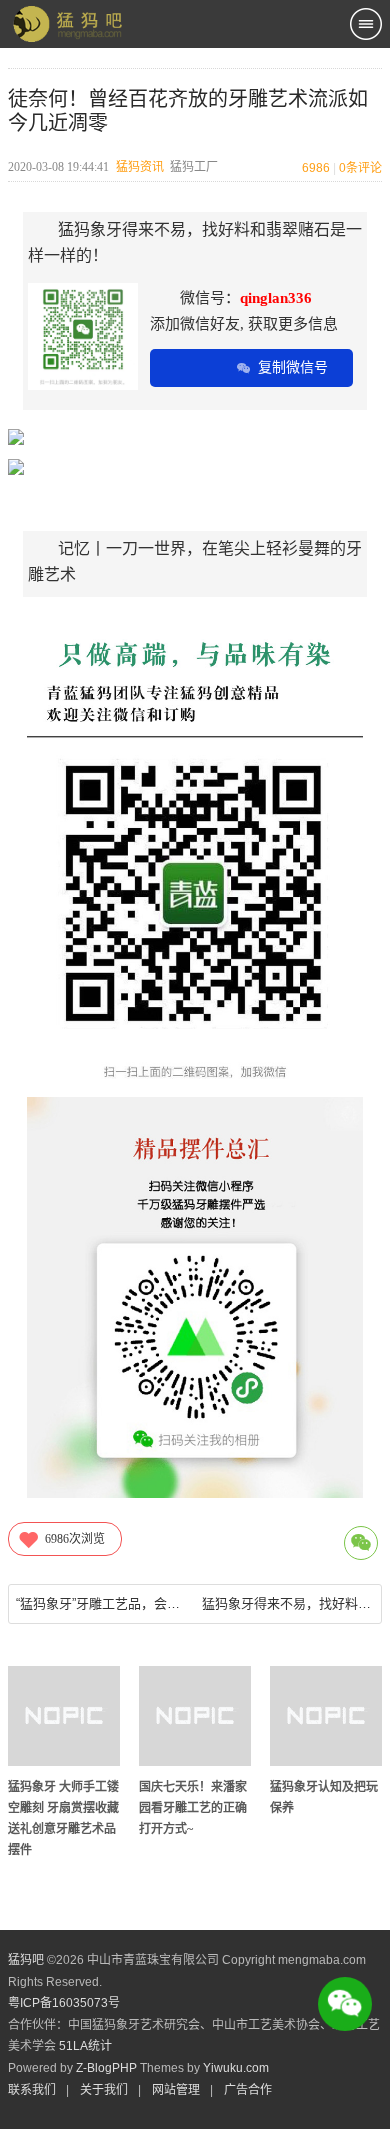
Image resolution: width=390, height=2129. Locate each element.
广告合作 (248, 2090)
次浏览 (75, 1539)
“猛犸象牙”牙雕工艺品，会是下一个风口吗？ (101, 1603)
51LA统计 (85, 2046)
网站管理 (176, 2090)
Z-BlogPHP (106, 2068)
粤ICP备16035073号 (64, 2003)
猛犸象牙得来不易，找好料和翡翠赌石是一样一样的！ (287, 1603)
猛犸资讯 (140, 167)
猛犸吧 (26, 1960)
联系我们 (32, 2090)
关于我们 (104, 2090)
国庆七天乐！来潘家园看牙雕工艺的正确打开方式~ (193, 1808)
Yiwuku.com (236, 2068)
